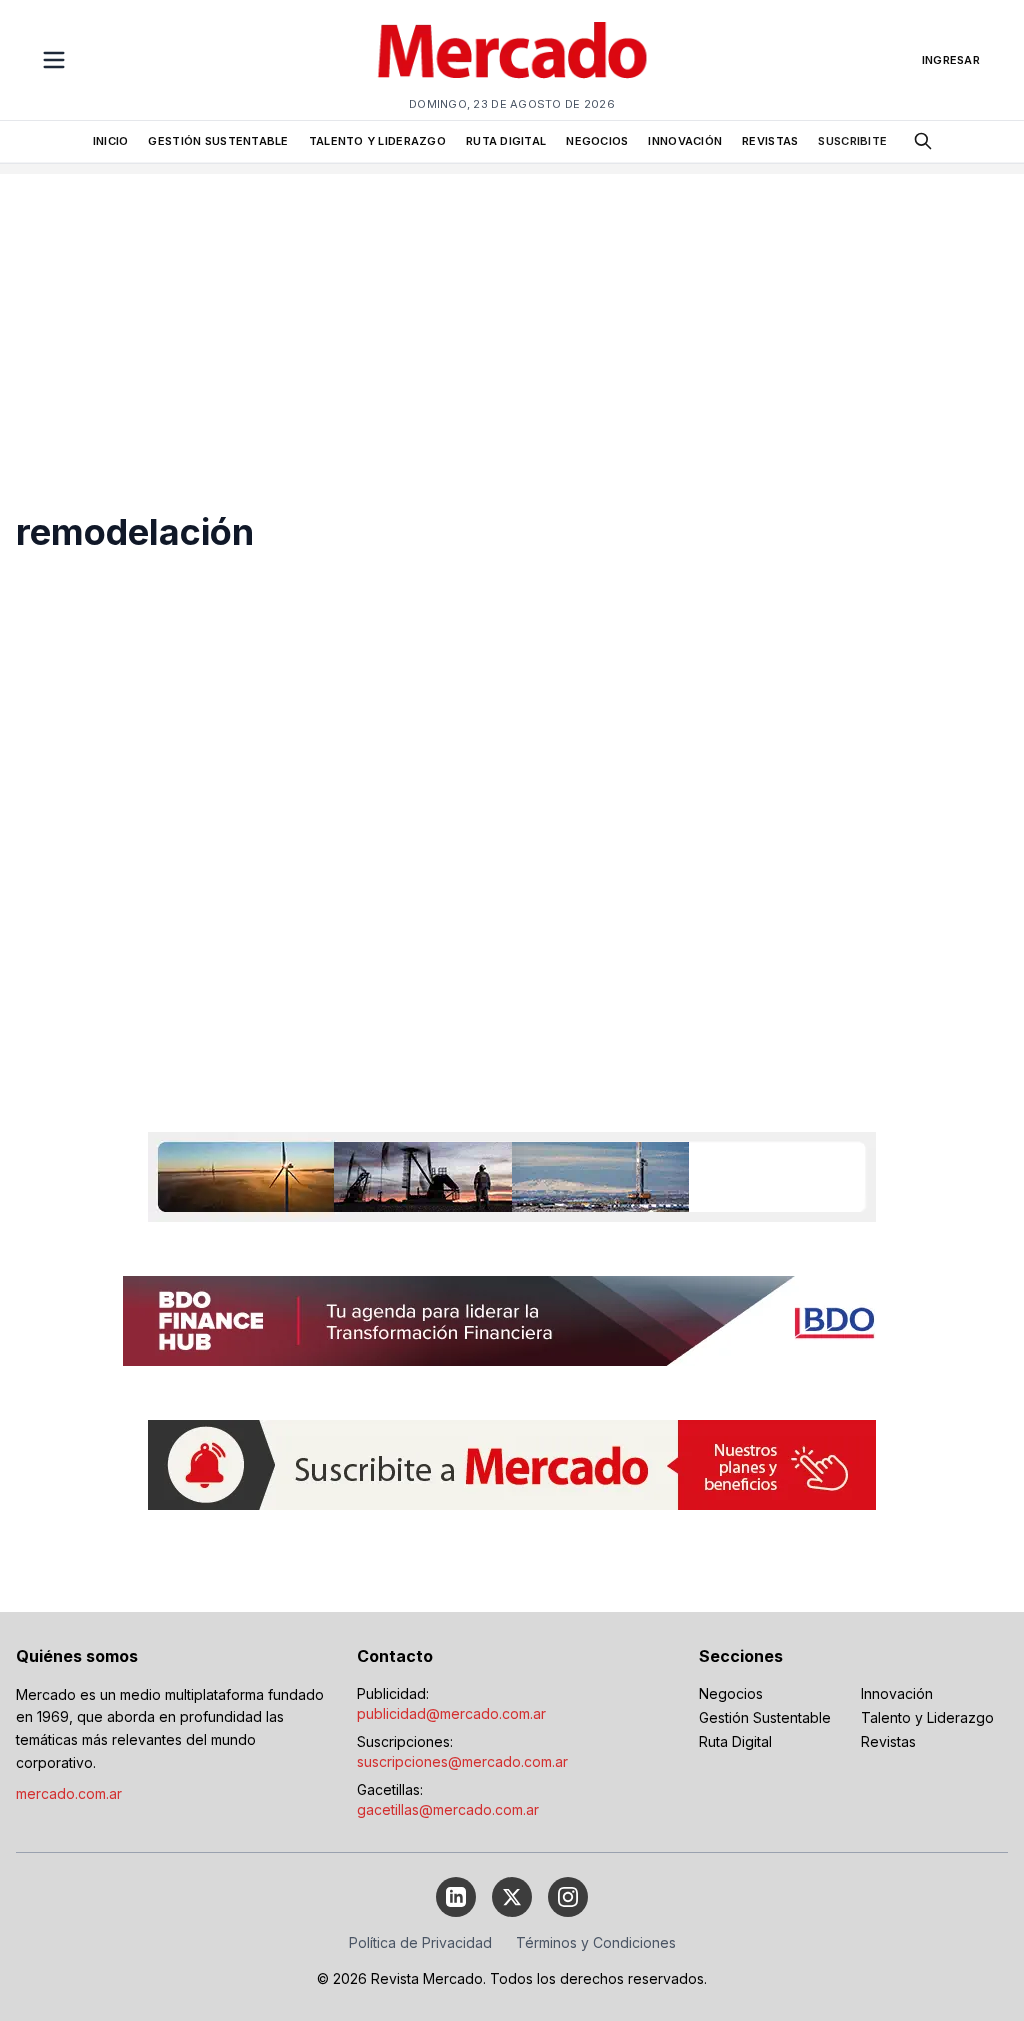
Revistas (888, 1741)
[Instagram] (568, 1897)
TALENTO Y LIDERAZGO (377, 141)
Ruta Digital (735, 1741)
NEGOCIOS (597, 141)
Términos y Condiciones (596, 1942)
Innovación (897, 1693)
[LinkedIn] (456, 1897)
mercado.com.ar (69, 1793)
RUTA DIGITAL (506, 141)
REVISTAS (770, 141)
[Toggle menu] (54, 60)
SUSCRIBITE (852, 141)
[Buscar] (923, 141)
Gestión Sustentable (765, 1717)
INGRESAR (951, 60)
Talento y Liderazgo (927, 1717)
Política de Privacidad (420, 1942)
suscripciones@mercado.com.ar (462, 1761)
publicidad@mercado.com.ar (451, 1713)
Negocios (731, 1693)
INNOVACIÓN (685, 141)
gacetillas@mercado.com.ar (448, 1809)
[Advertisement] (512, 314)
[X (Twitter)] (512, 1897)
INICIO (111, 141)
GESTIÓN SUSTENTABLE (218, 141)
